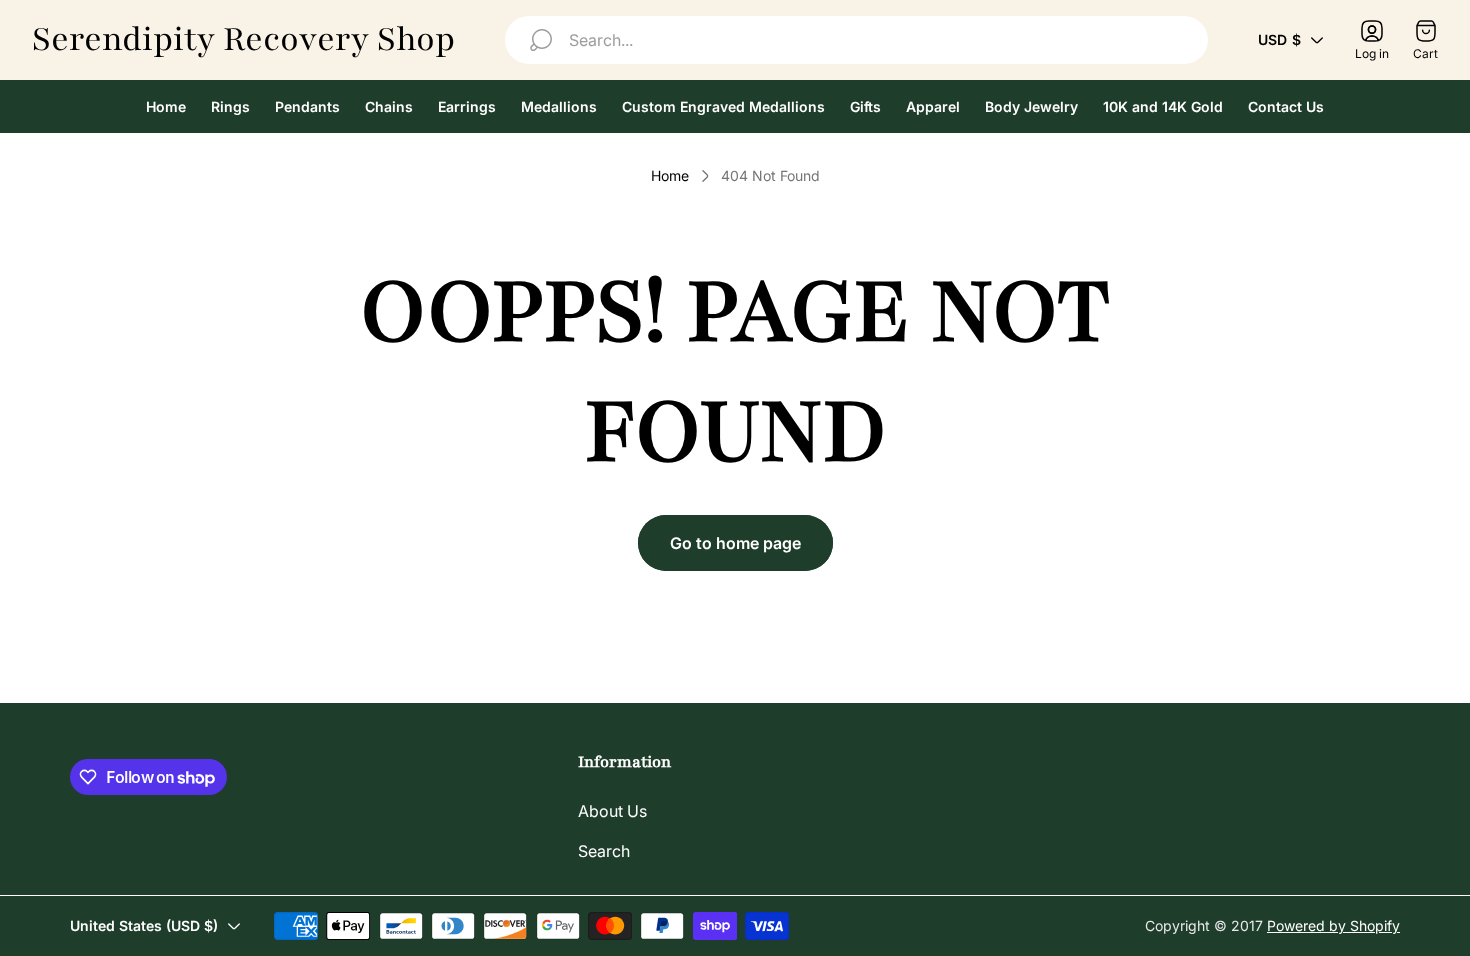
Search (604, 851)
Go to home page (735, 543)
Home (670, 175)
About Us (612, 811)
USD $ (1279, 39)
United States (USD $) (144, 925)
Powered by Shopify (1333, 925)
